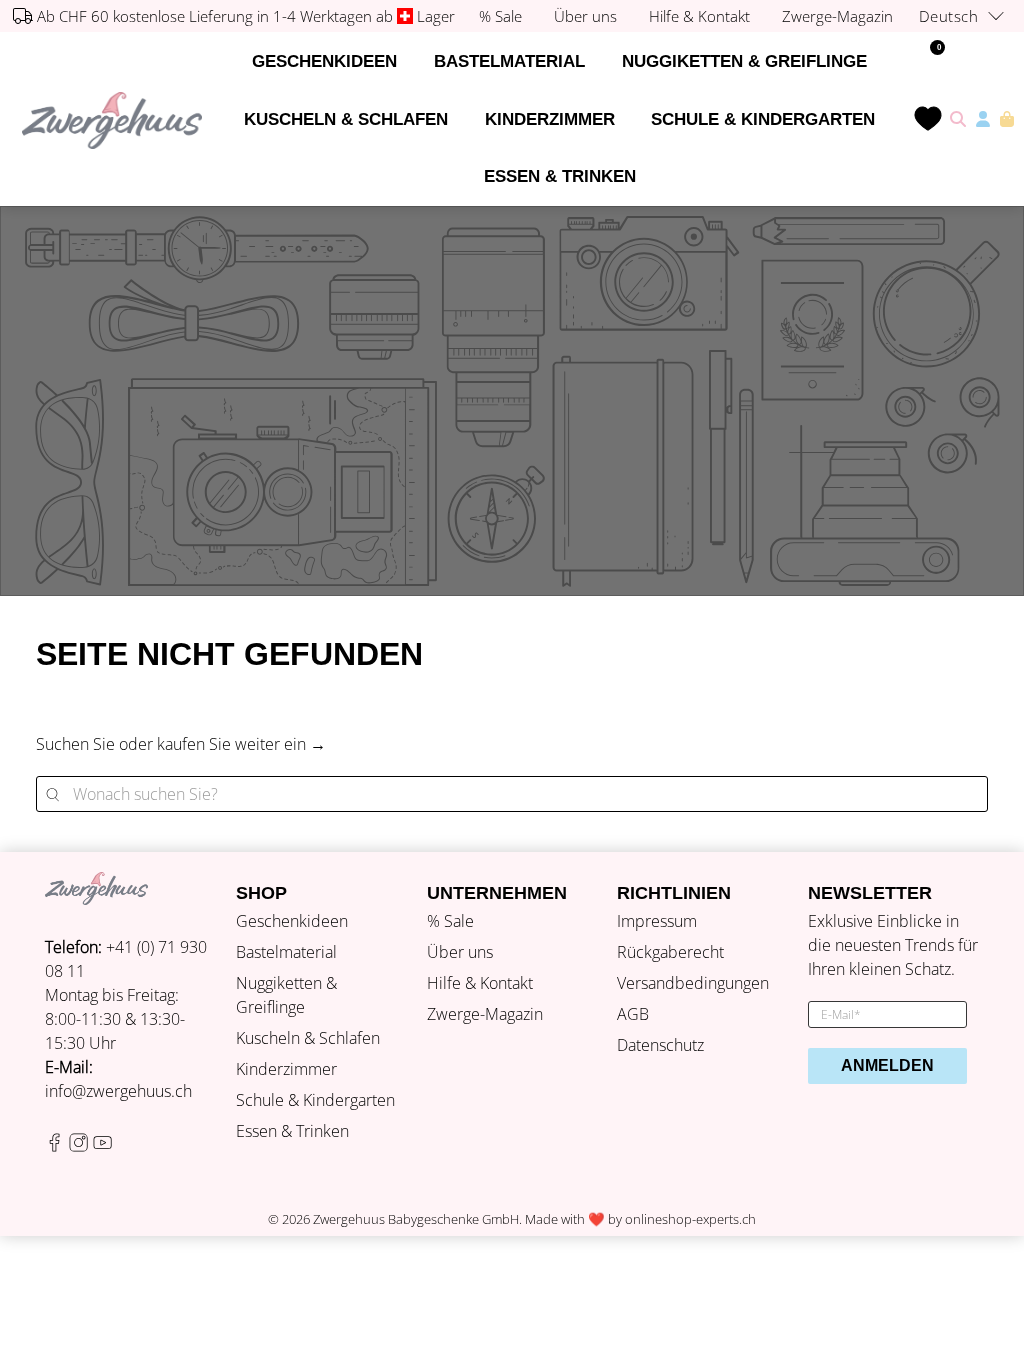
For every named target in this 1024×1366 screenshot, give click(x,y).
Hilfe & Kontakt (480, 983)
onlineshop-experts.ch (690, 1219)
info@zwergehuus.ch (118, 1091)
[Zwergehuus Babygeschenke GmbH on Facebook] (54, 1146)
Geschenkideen (324, 61)
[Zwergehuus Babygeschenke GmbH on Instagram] (78, 1146)
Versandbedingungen (693, 983)
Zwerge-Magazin (485, 1014)
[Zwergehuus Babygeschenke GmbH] (112, 120)
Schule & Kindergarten (763, 119)
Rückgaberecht (670, 952)
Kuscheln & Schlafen (346, 119)
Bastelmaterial (509, 61)
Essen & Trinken (560, 176)
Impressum (657, 921)
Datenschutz (660, 1045)
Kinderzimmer (550, 119)
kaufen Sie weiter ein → (241, 744)
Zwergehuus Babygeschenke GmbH (416, 1219)
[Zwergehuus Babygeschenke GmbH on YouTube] (102, 1146)
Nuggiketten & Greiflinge (744, 61)
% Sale (450, 921)
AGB (633, 1014)
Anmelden (887, 1065)
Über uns (460, 952)
